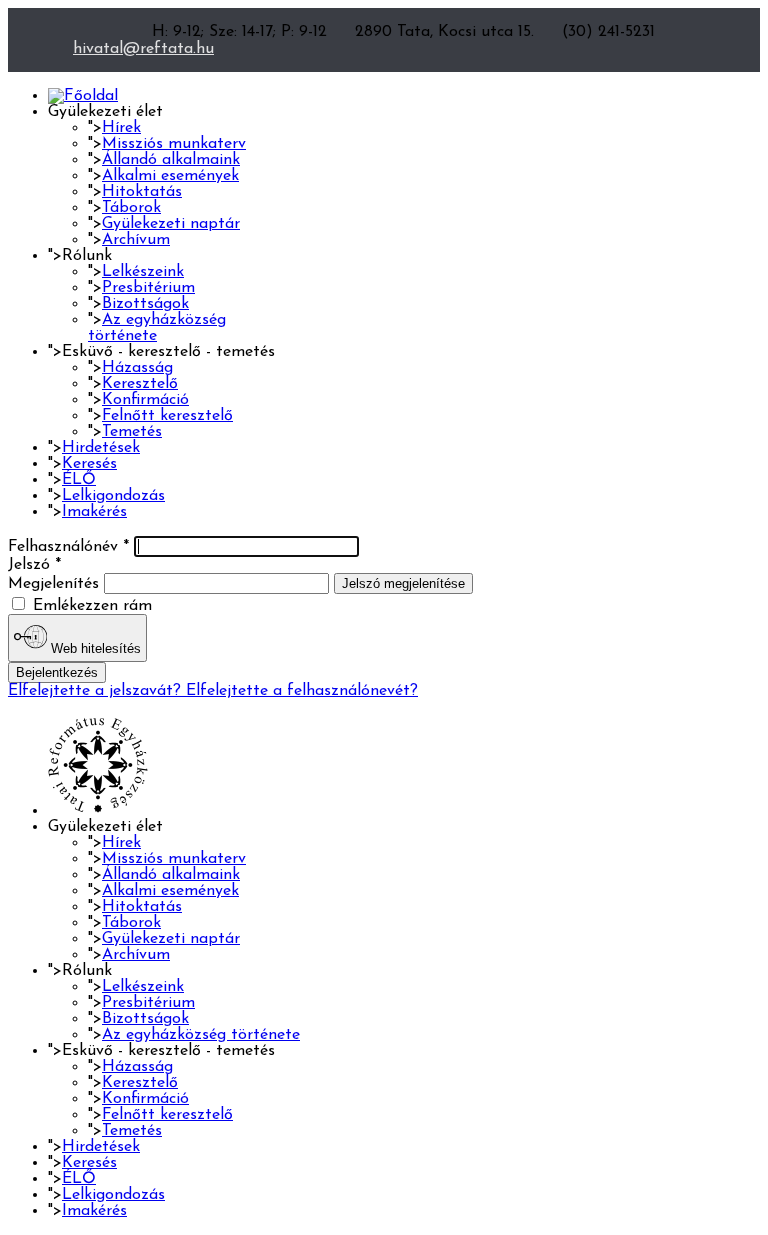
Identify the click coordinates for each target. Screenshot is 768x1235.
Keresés (89, 464)
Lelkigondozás (113, 496)
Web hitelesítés (94, 648)
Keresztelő (140, 384)
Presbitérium (148, 288)
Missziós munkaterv (174, 144)
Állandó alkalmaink (171, 160)
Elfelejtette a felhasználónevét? (302, 691)
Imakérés (94, 512)
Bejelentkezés (57, 672)
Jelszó (34, 565)
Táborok (131, 208)
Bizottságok (145, 304)
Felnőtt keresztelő (167, 416)
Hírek (121, 128)
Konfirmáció (145, 400)
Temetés (132, 432)
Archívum (136, 240)
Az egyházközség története (201, 1035)
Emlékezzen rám (90, 606)
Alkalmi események (170, 176)
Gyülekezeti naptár (171, 224)
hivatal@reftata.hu (143, 49)
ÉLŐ (79, 480)
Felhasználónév (68, 547)
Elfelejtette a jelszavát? (97, 691)
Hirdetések (101, 448)
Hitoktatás (142, 192)
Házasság (137, 368)
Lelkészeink (143, 272)
